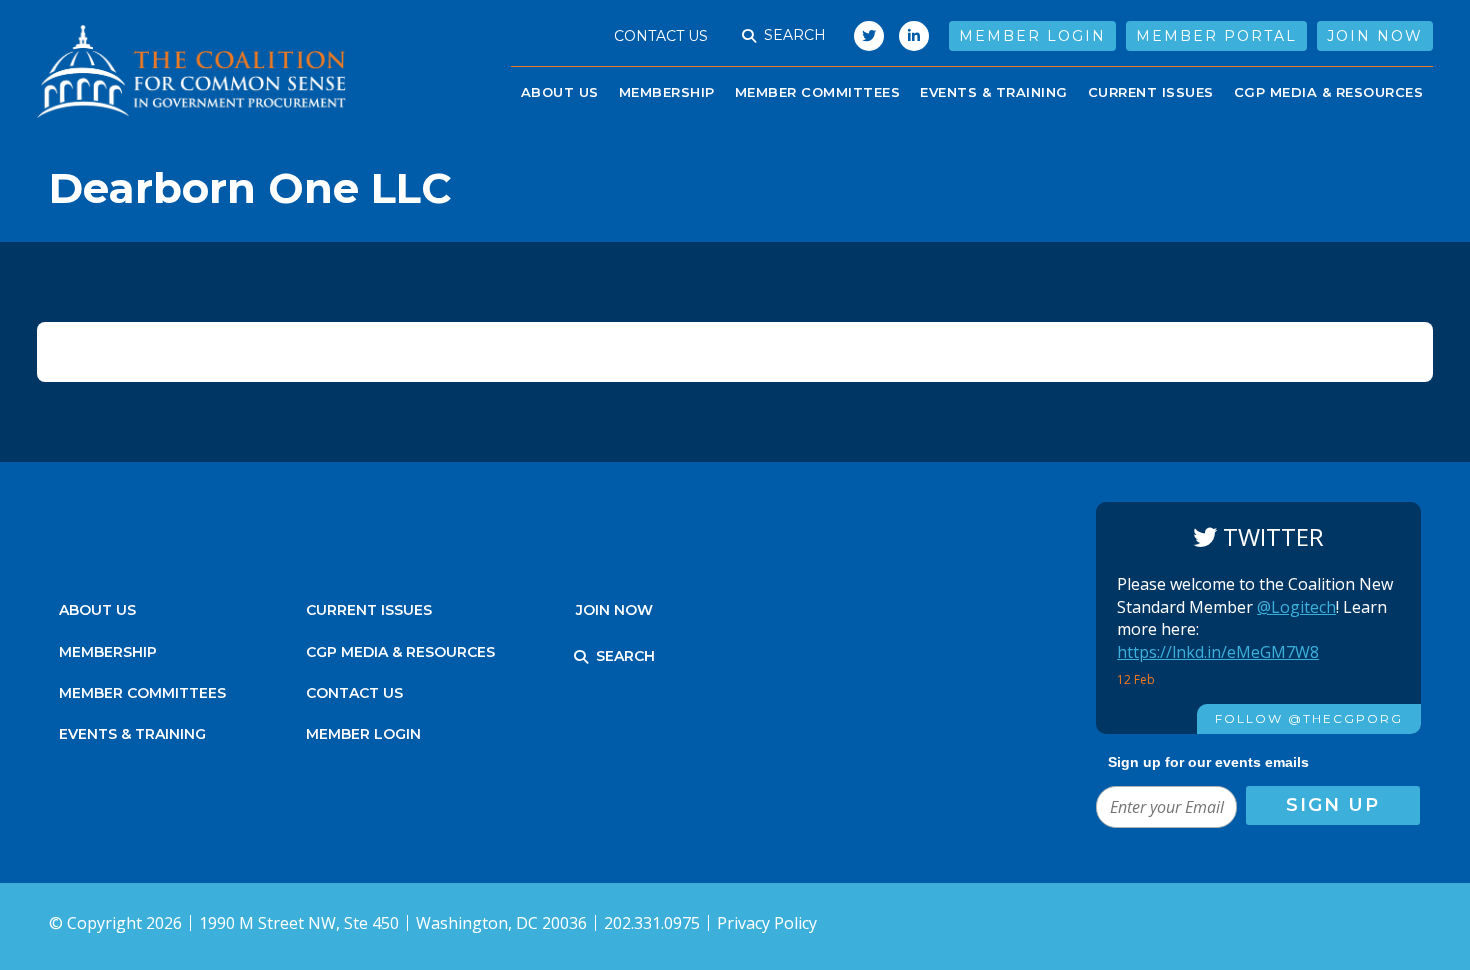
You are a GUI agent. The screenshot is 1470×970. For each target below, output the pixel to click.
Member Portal (1216, 36)
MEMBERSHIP (108, 652)
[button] (749, 36)
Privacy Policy (767, 923)
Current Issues (1151, 92)
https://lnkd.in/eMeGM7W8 (1218, 652)
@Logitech (1296, 607)
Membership (667, 92)
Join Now (1375, 36)
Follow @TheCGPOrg (1309, 718)
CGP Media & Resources (1329, 92)
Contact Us (661, 36)
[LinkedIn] (914, 36)
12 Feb (1137, 679)
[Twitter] (864, 36)
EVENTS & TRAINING (994, 92)
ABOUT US (560, 92)
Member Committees (818, 92)
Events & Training (132, 734)
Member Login (1032, 36)
